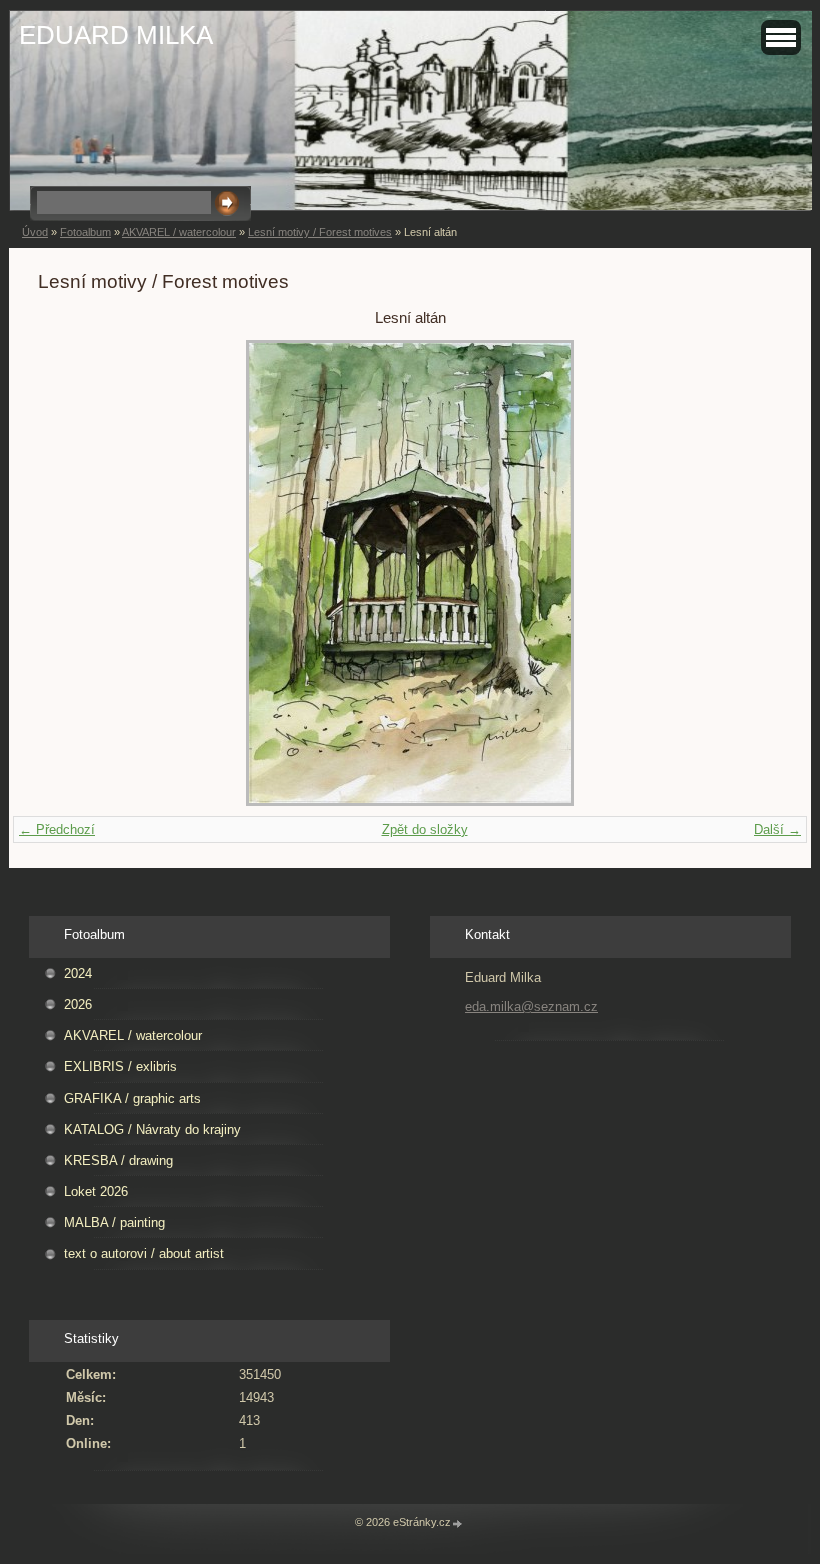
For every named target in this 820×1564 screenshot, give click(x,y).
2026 (78, 1004)
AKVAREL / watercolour (179, 232)
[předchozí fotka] (70, 573)
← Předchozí (57, 829)
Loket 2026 (96, 1191)
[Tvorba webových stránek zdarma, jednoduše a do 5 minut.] (458, 1523)
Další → (777, 829)
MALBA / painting (114, 1222)
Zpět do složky (425, 829)
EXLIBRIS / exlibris (120, 1066)
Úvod (35, 232)
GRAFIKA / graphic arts (132, 1098)
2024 (78, 973)
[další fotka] (749, 573)
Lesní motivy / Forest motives (320, 232)
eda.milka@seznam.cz (531, 1006)
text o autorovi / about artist (144, 1253)
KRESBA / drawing (118, 1160)
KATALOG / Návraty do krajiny (152, 1129)
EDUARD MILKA (116, 35)
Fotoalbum (85, 232)
